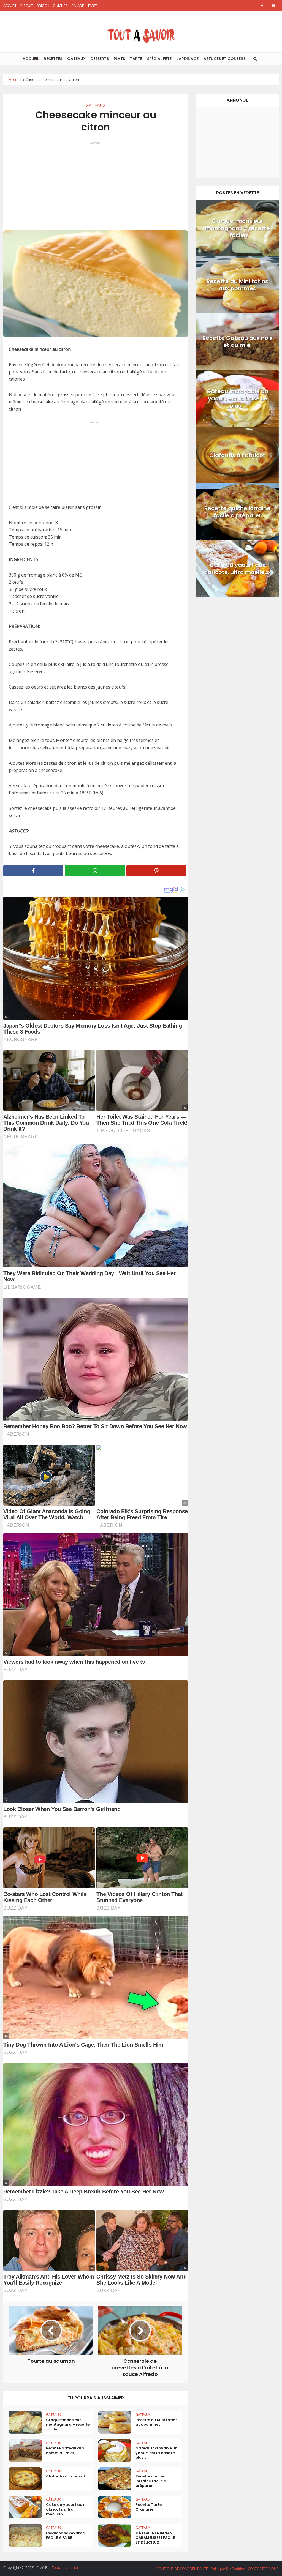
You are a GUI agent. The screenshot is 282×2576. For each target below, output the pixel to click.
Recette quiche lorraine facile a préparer (151, 2481)
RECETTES (53, 59)
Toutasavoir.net (65, 2567)
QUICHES (60, 6)
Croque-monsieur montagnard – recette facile (68, 2425)
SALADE (78, 6)
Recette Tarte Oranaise (149, 2507)
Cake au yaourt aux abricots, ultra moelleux (65, 2509)
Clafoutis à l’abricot (66, 2476)
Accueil (15, 79)
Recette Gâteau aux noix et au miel (65, 2451)
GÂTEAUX (76, 59)
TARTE (93, 6)
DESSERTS (100, 59)
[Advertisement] (96, 184)
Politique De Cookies (228, 2569)
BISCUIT (27, 6)
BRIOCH (43, 6)
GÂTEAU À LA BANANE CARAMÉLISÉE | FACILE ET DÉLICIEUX (155, 2538)
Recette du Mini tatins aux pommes (156, 2422)
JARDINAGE (188, 59)
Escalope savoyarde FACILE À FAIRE (65, 2535)
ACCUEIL (10, 6)
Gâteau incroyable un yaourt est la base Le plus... (157, 2453)
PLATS (119, 59)
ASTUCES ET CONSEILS (225, 59)
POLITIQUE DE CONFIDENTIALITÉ (182, 2569)
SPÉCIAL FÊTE (159, 59)
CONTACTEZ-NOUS (263, 2569)
